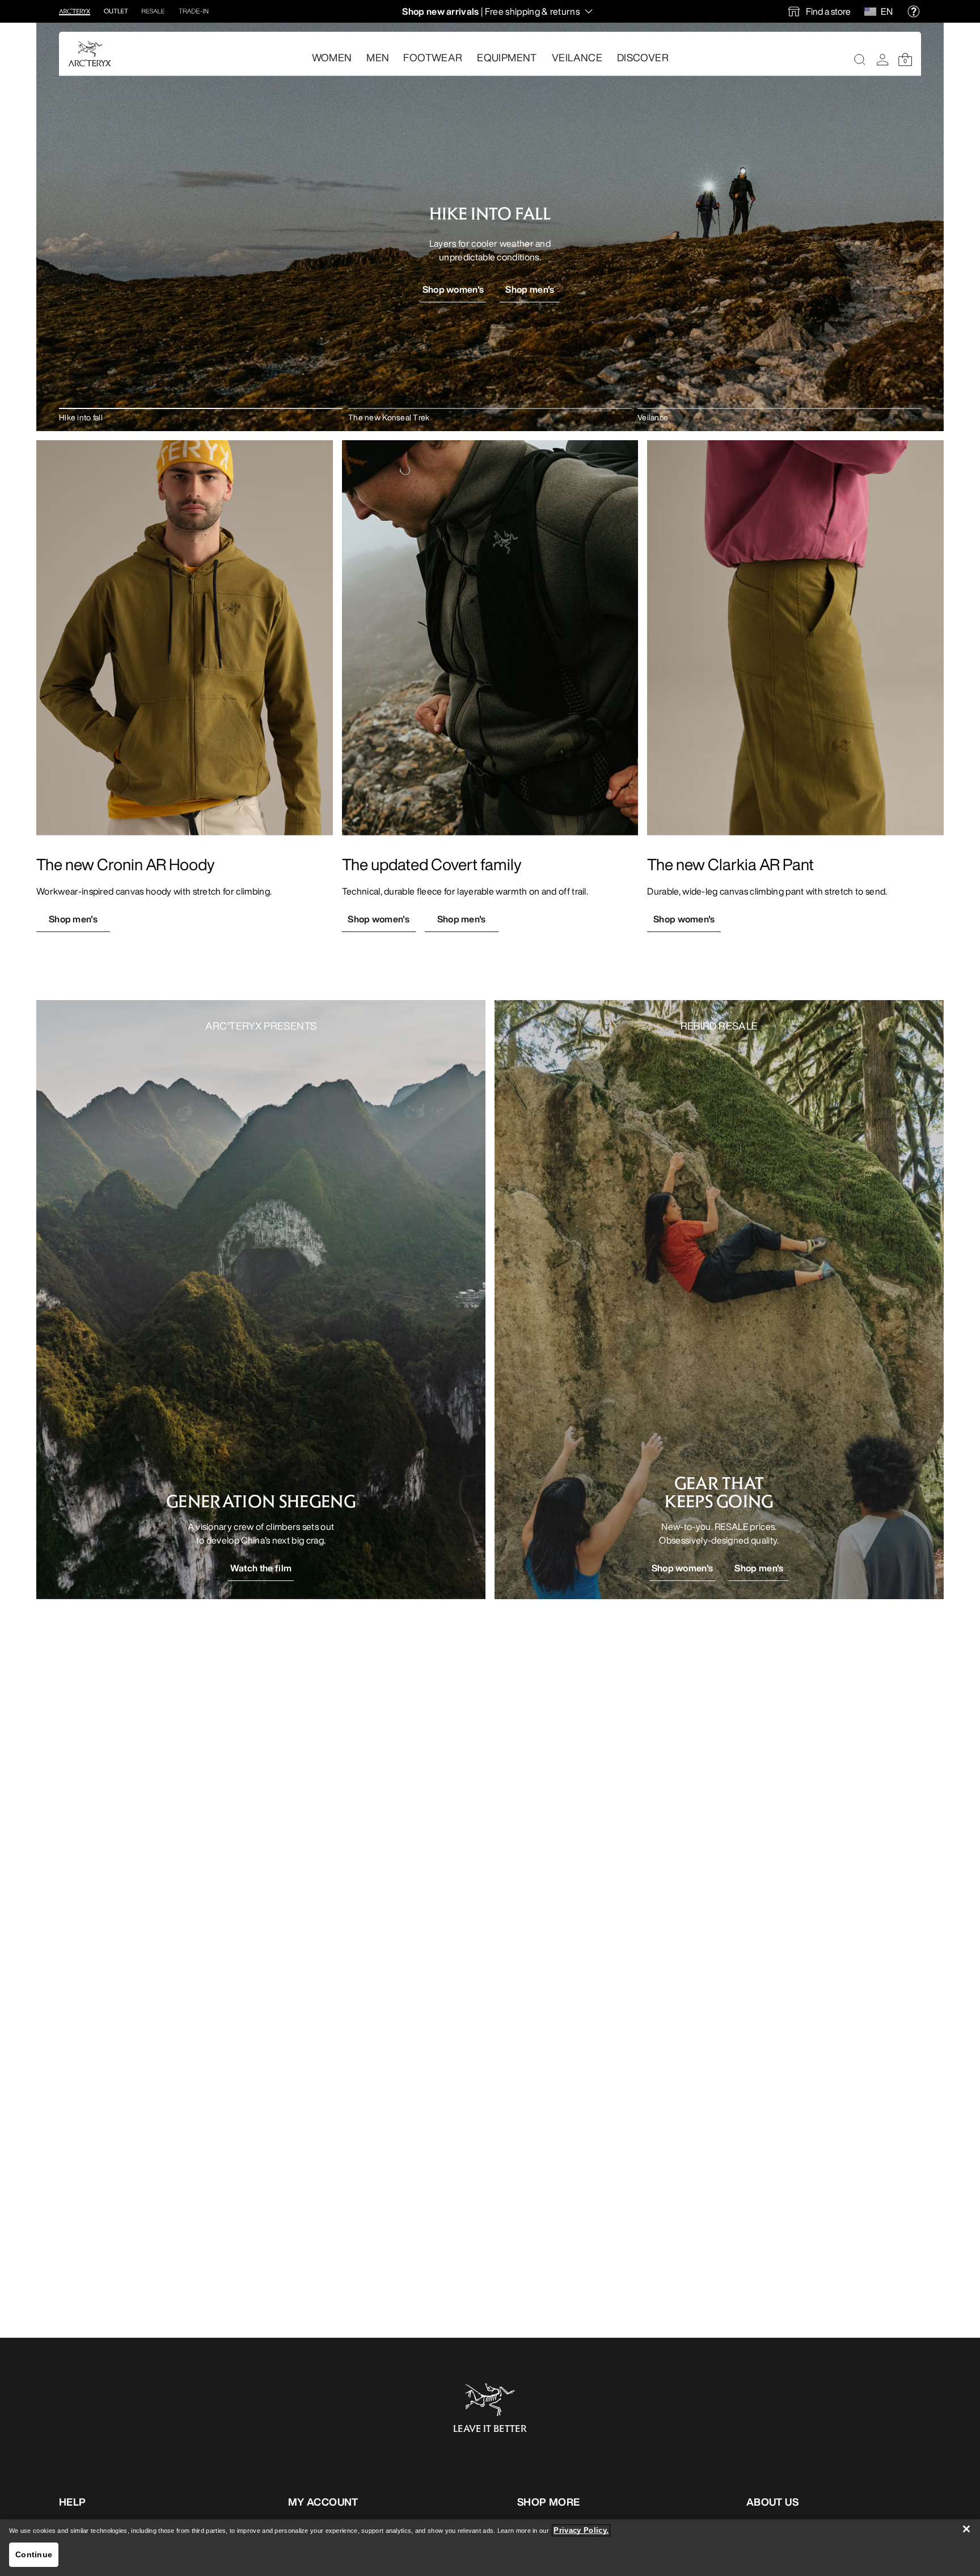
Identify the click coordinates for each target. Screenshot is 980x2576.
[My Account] (882, 60)
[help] (914, 11)
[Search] (860, 60)
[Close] (966, 2529)
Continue (34, 2554)
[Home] (90, 54)
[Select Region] (873, 11)
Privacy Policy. (581, 2530)
